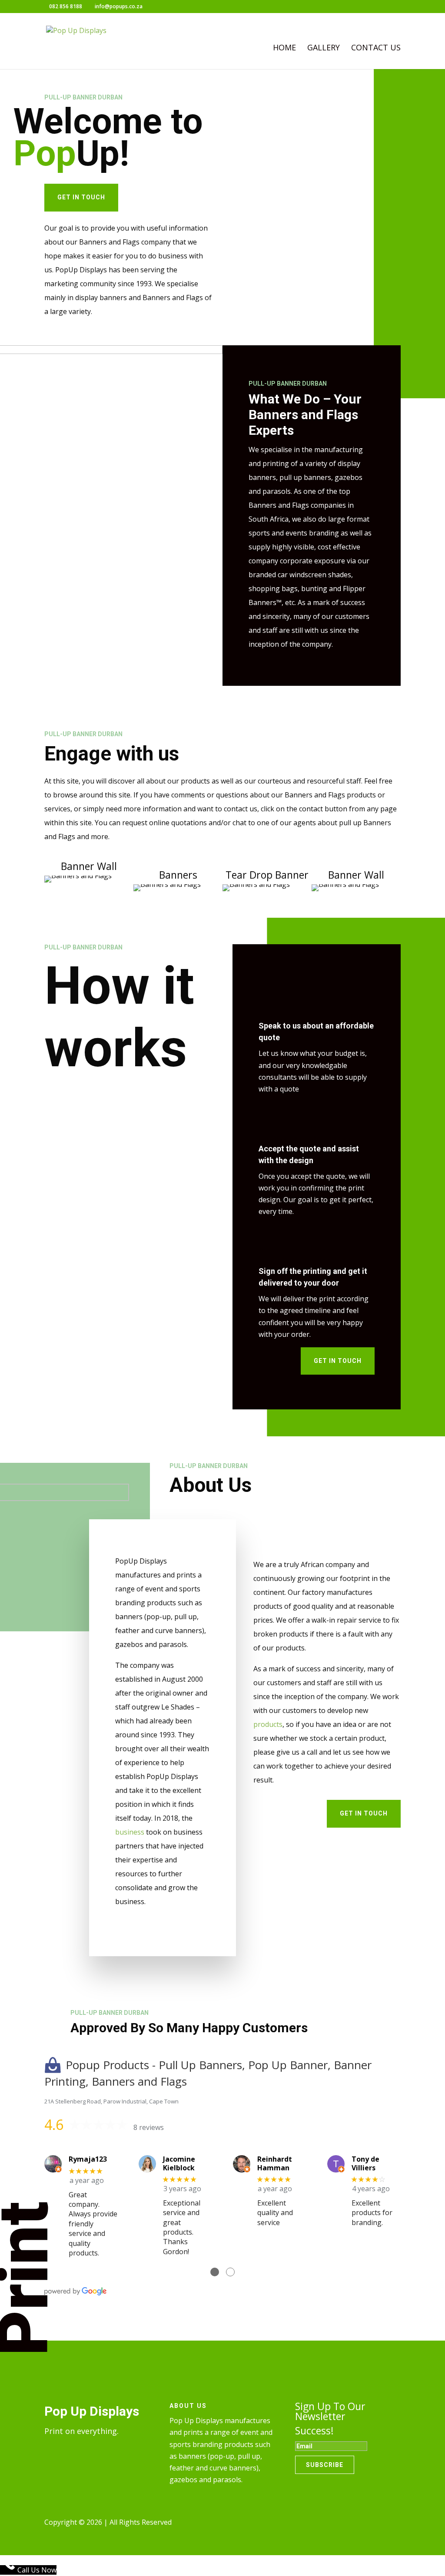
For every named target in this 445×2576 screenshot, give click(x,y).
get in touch (81, 197)
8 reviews (149, 2127)
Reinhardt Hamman (275, 2163)
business (130, 1832)
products (268, 1724)
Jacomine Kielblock (179, 2163)
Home (284, 48)
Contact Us (376, 48)
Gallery (324, 48)
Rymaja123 (88, 2159)
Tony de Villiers (365, 2163)
